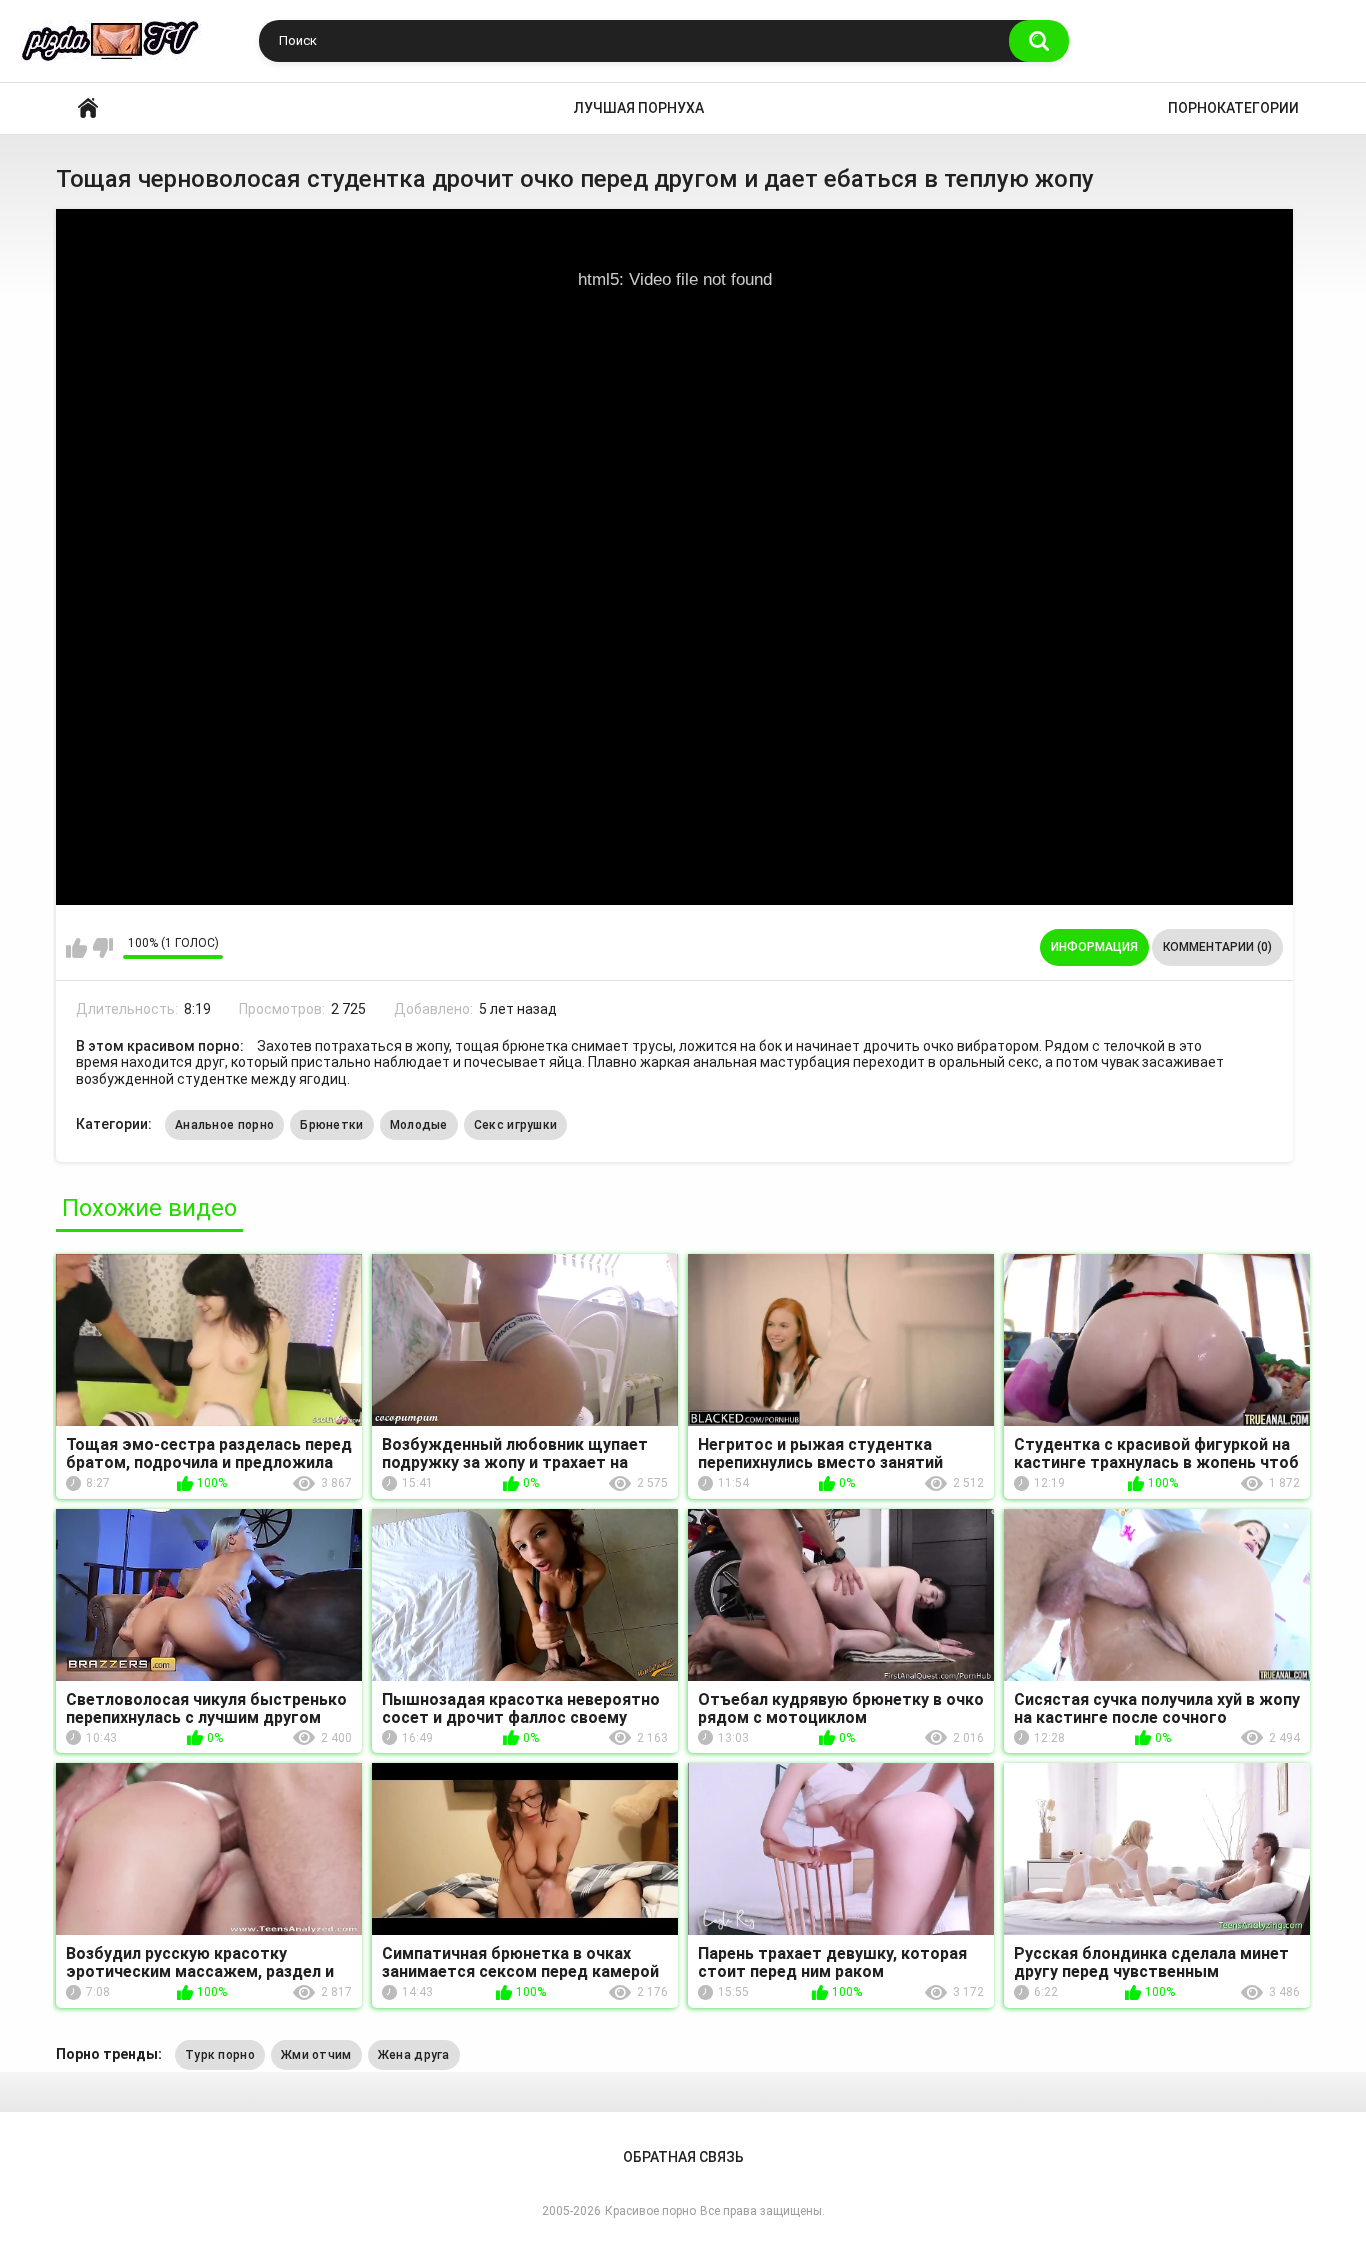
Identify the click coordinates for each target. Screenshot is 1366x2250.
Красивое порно (88, 108)
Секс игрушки (516, 1125)
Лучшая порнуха (639, 108)
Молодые (419, 1125)
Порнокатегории (1233, 108)
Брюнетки (331, 1125)
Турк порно (220, 2055)
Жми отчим (316, 2055)
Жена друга (414, 2055)
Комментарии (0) (1217, 947)
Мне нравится (76, 948)
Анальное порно (224, 1125)
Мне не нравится (102, 948)
